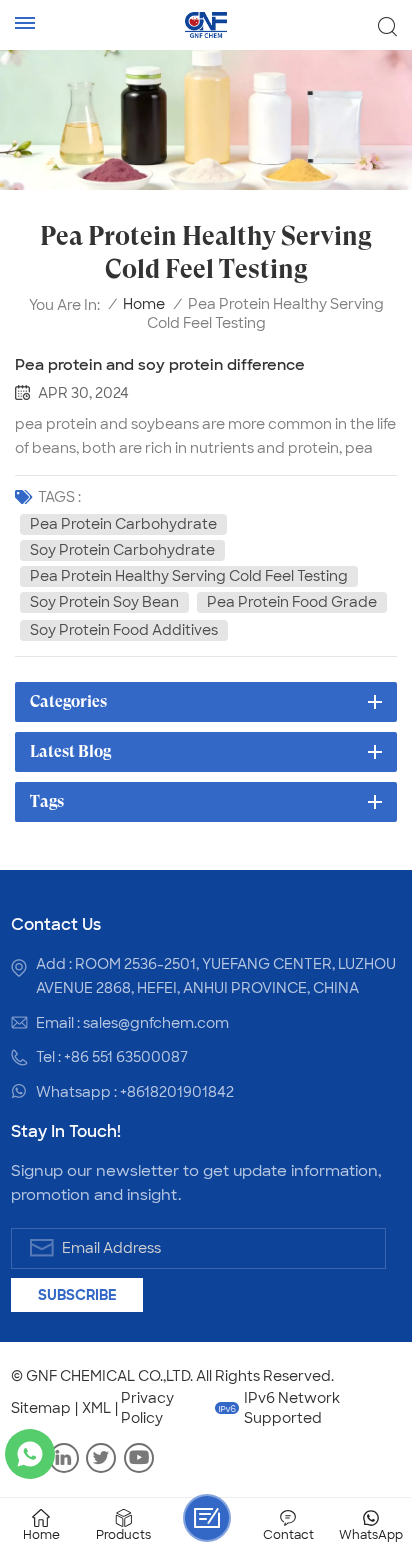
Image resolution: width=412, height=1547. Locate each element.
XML (96, 1408)
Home (144, 304)
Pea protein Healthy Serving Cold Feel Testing (189, 576)
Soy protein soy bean (104, 602)
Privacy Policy (147, 1408)
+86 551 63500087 (126, 1057)
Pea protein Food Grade (292, 602)
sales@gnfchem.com (156, 1023)
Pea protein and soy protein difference (160, 365)
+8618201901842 (177, 1092)
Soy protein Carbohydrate (122, 550)
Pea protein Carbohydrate (123, 524)
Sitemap (41, 1408)
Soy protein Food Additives (124, 630)
